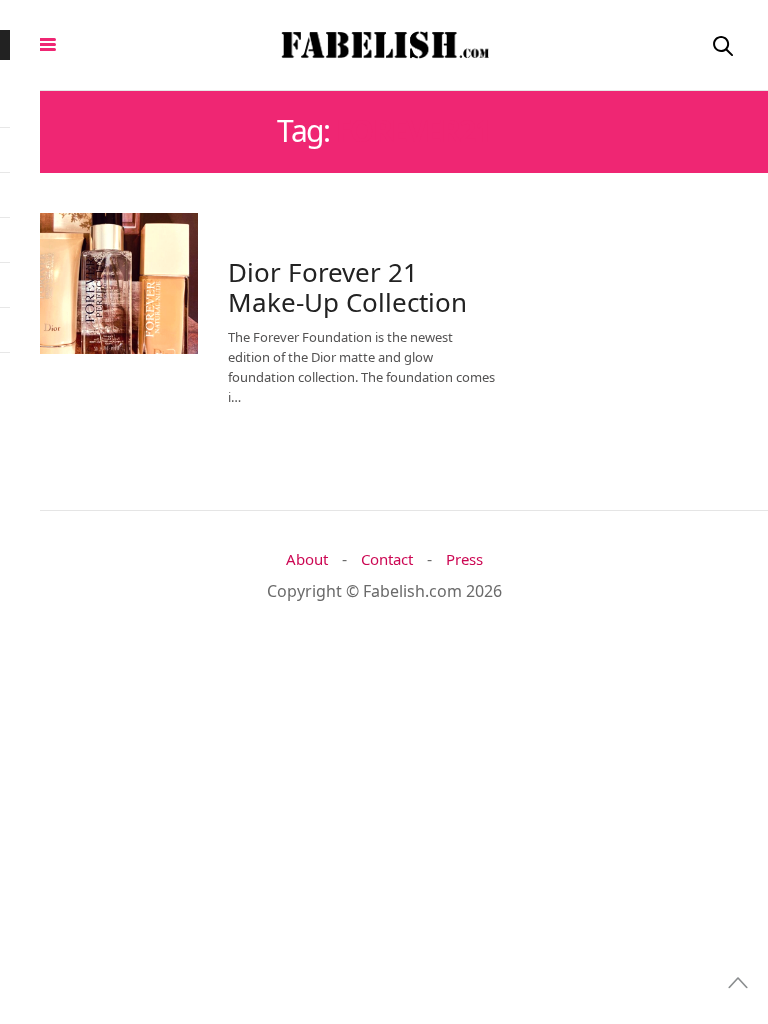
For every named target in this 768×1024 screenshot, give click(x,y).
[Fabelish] (384, 45)
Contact (387, 559)
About (307, 559)
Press (464, 559)
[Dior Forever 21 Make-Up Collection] (106, 283)
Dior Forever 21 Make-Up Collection (347, 287)
